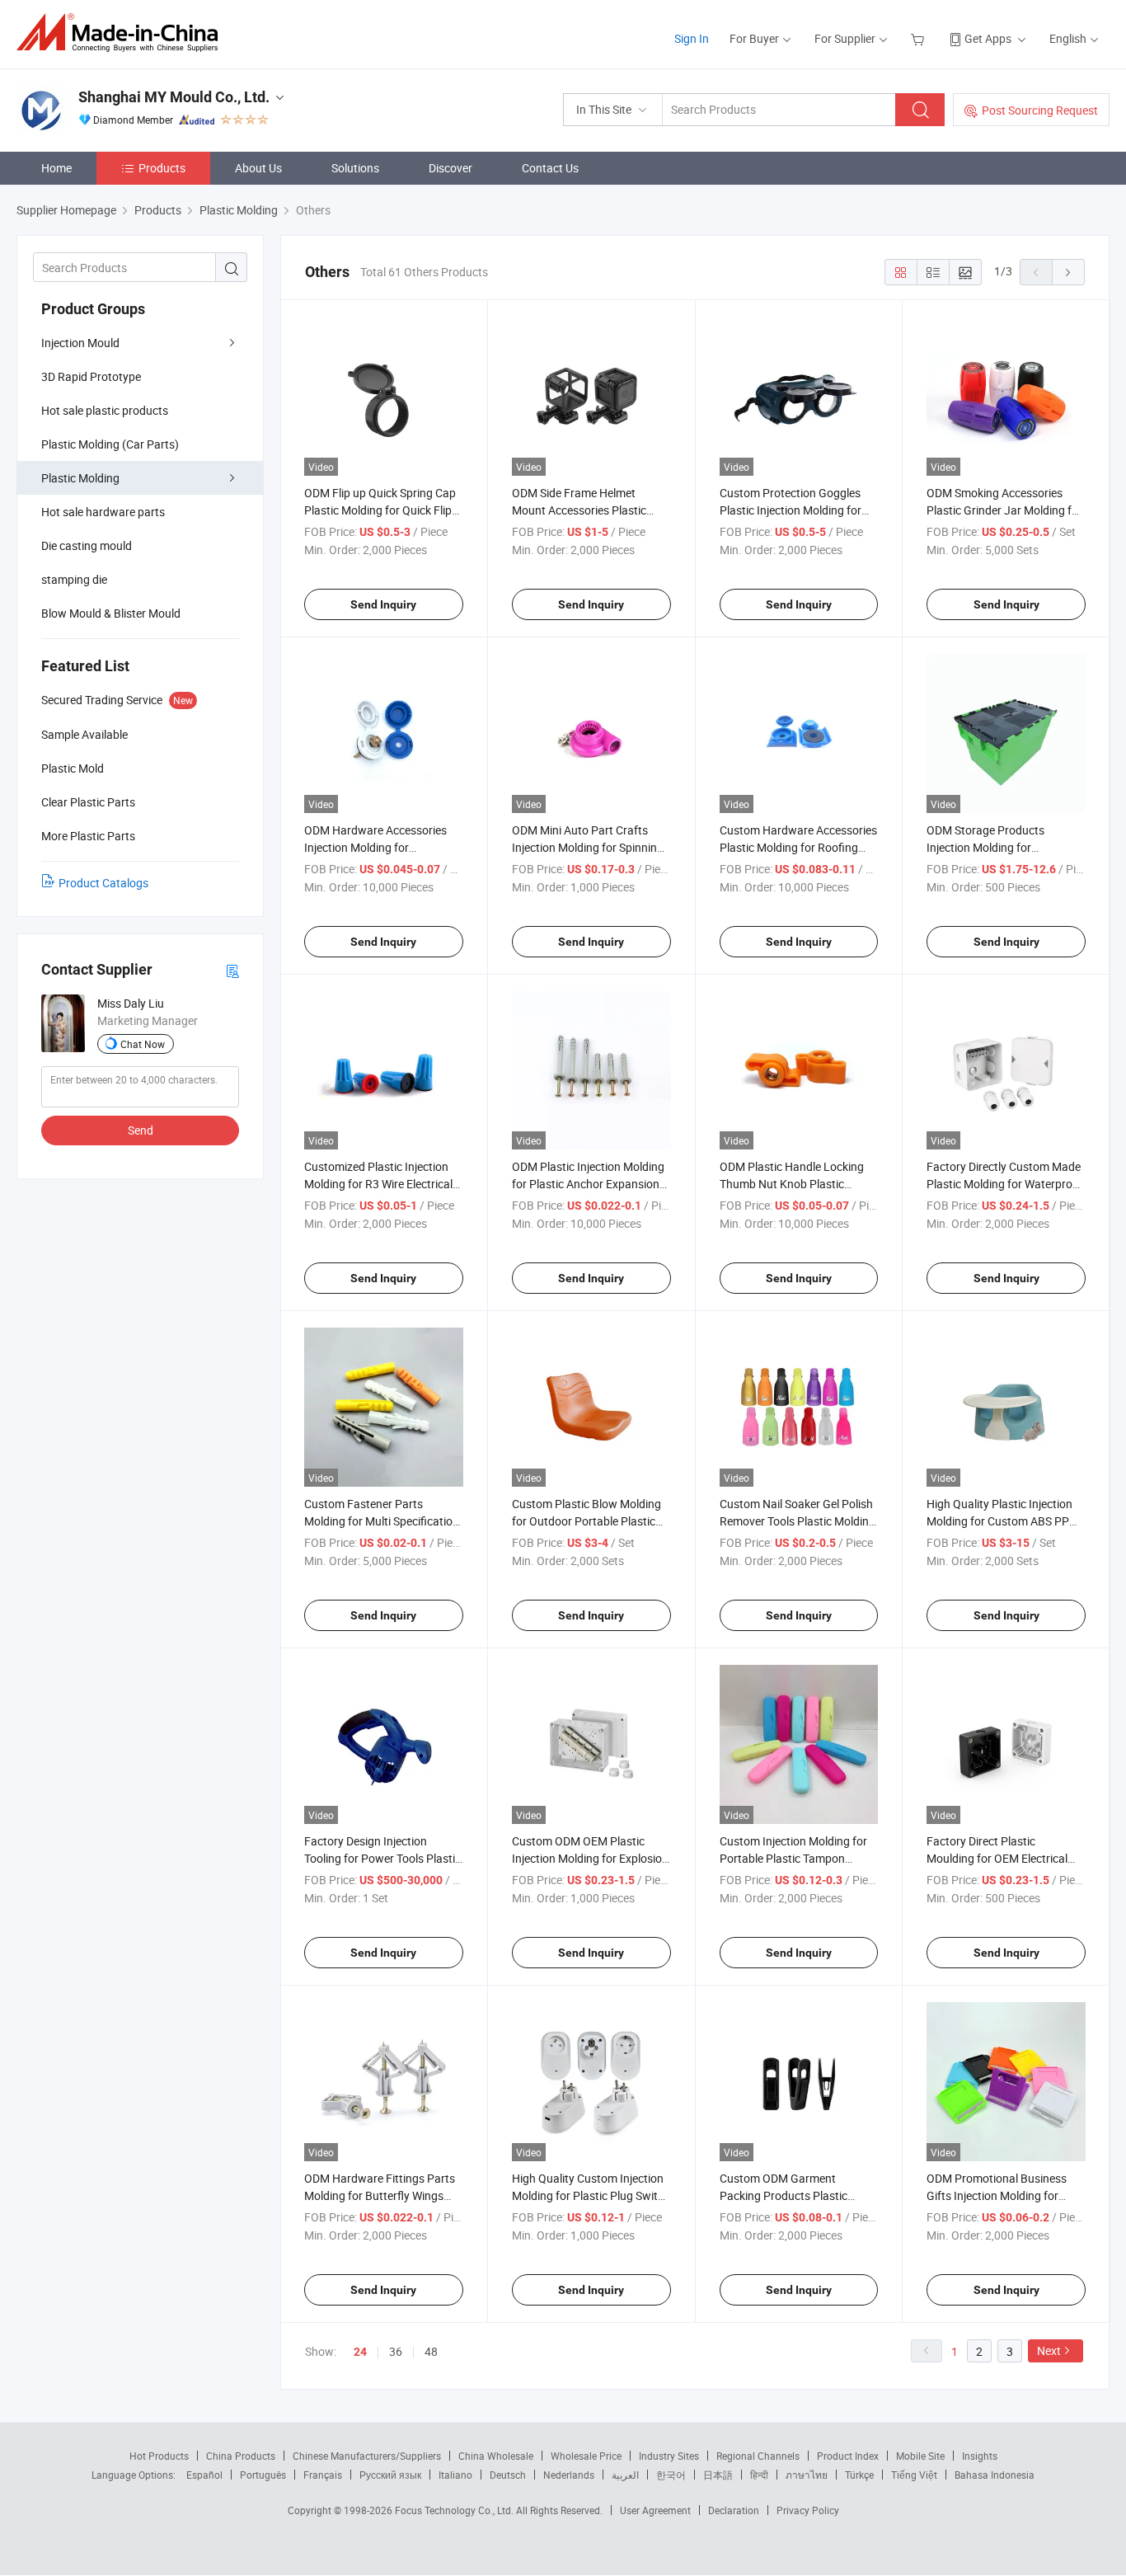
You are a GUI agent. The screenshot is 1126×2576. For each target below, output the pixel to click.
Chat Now (143, 1044)
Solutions (355, 168)
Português (263, 2475)
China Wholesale (496, 2456)
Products (162, 168)
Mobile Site (920, 2456)
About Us (258, 168)
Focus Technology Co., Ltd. (455, 2510)
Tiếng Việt (914, 2475)
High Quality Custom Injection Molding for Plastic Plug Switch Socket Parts (591, 2195)
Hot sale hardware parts (103, 512)
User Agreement (655, 2510)
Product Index (848, 2456)
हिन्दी (759, 2475)
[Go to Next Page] (1068, 272)
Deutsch (508, 2475)
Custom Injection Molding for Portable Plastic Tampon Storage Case (793, 1858)
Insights (980, 2456)
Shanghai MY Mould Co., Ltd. (174, 97)
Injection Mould (80, 343)
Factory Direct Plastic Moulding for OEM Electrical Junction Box (997, 1858)
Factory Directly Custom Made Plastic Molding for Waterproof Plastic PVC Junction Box (1005, 1184)
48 (431, 2351)
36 (396, 2351)
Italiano (455, 2475)
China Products (241, 2456)
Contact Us (550, 168)
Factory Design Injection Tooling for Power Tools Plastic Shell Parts (382, 1858)
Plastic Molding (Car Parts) (110, 444)
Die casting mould (87, 545)
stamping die (74, 579)
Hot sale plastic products (105, 410)
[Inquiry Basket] (920, 38)
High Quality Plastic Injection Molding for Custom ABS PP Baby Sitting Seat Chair (999, 1521)
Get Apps (988, 38)
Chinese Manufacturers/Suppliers (367, 2456)
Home (56, 168)
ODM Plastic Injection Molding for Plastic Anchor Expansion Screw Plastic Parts (588, 1184)
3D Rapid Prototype (91, 376)
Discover (450, 168)
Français (323, 2475)
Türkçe (859, 2475)
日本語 (718, 2475)
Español (204, 2475)
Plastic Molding (80, 478)
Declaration (734, 2510)
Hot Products (159, 2456)
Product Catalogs (103, 883)
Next (1049, 2350)
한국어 (671, 2475)
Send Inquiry (383, 604)
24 (360, 2352)
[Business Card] (232, 970)
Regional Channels (758, 2456)
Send (141, 1130)
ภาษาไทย (807, 2475)
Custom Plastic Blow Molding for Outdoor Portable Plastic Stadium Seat (586, 1521)
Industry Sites (669, 2456)
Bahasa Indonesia (995, 2475)
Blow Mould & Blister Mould (111, 613)
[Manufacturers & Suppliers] (122, 33)
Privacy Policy (808, 2510)
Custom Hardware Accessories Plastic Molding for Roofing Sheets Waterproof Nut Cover (798, 847)
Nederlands (569, 2475)
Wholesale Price (586, 2456)
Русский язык (390, 2475)
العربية (625, 2475)
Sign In (692, 38)
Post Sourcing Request (1040, 110)
